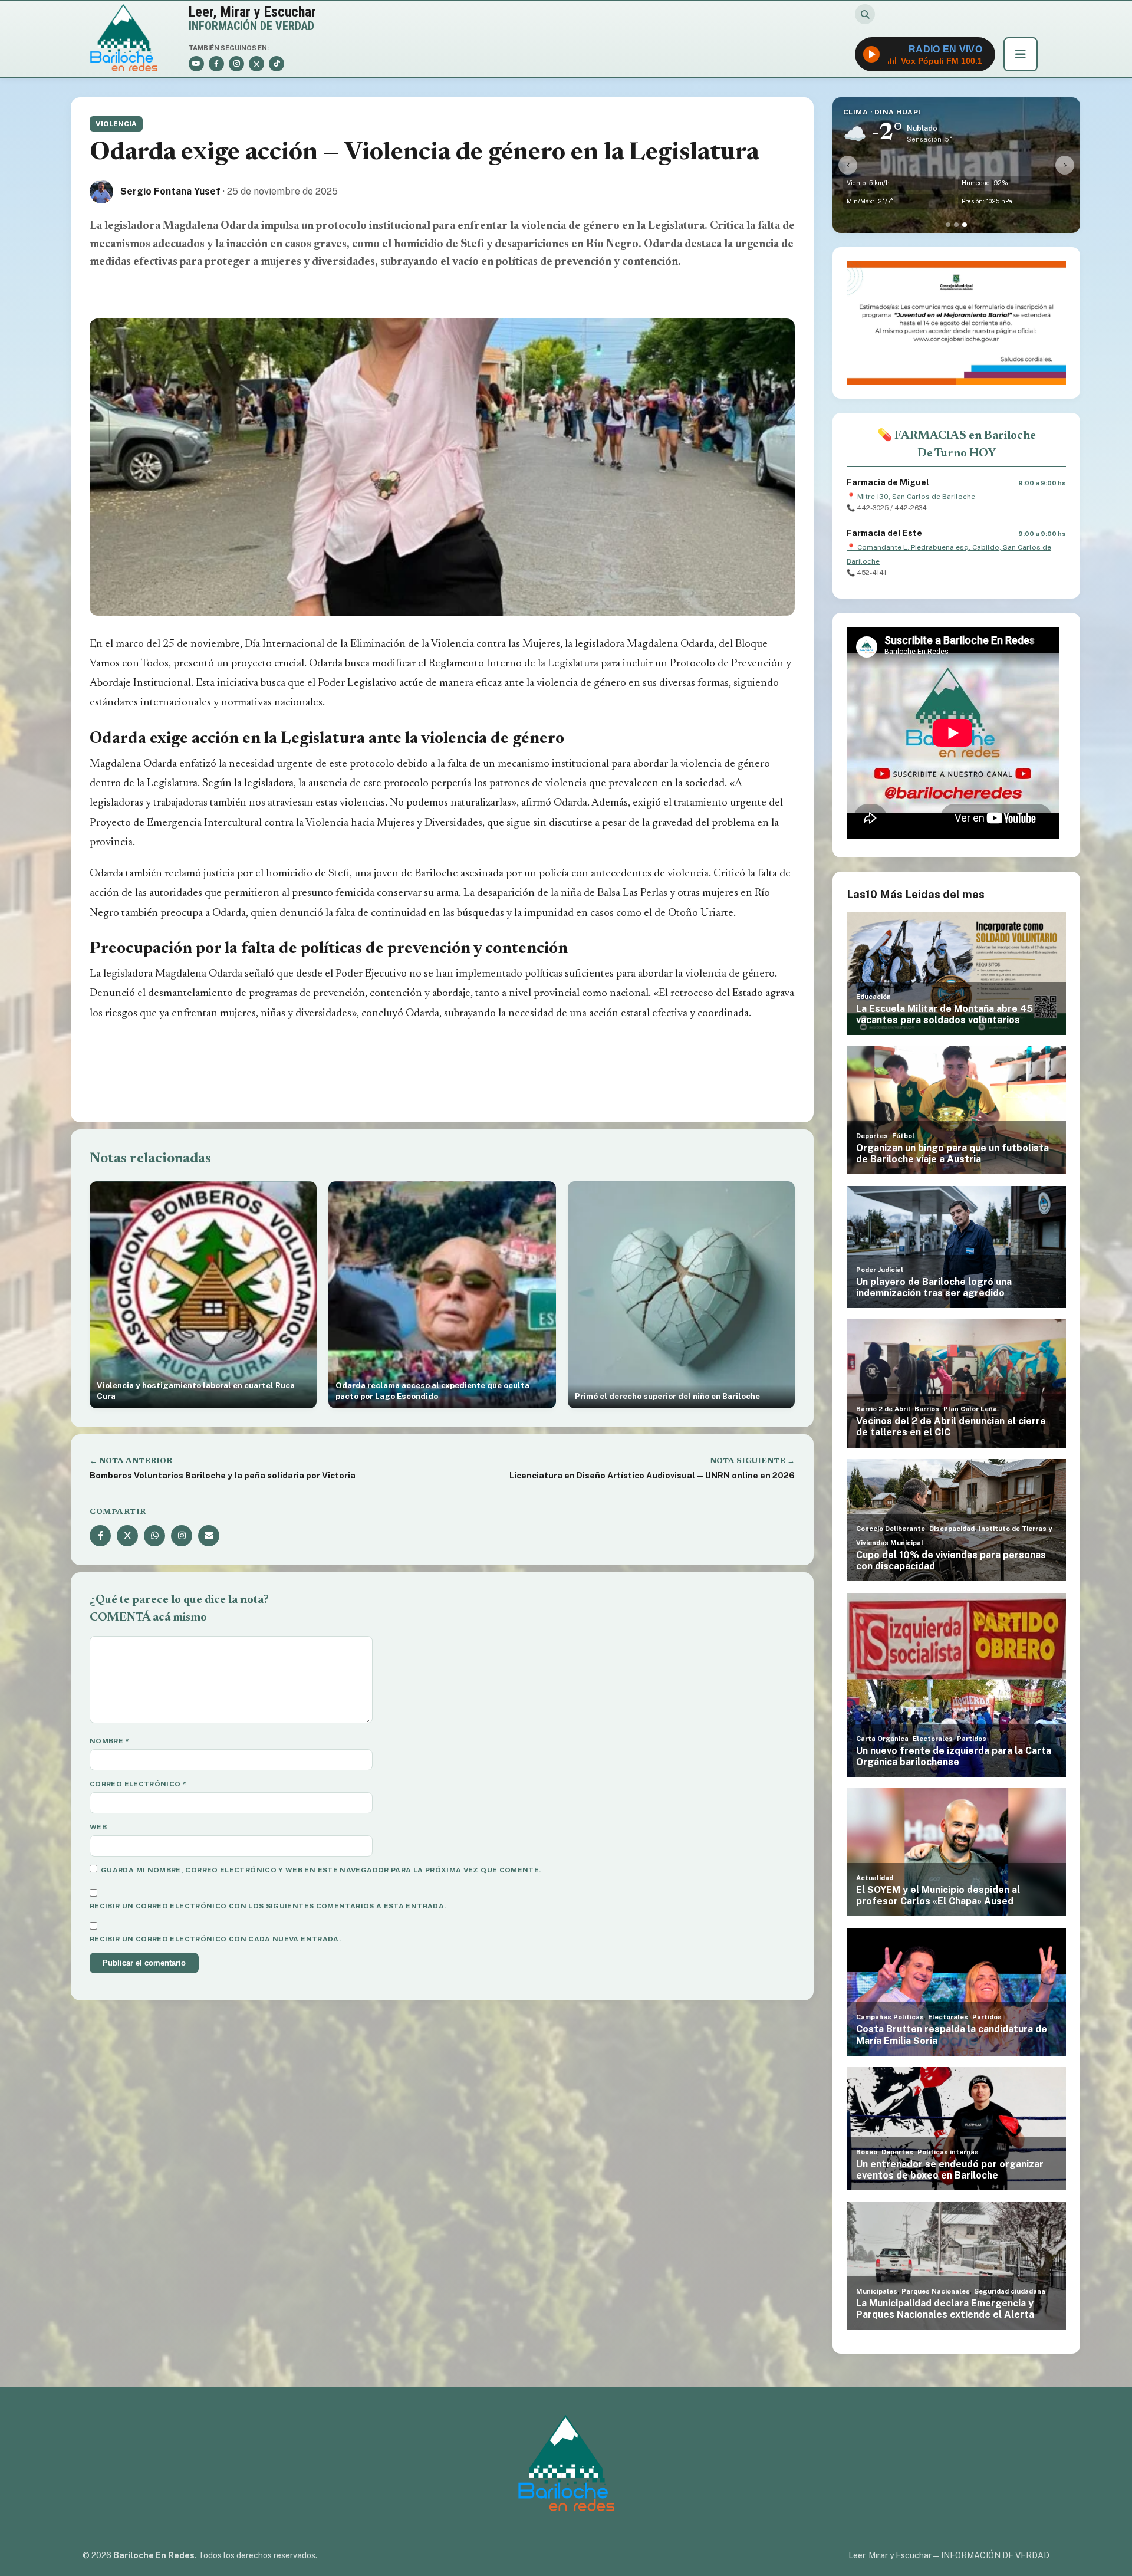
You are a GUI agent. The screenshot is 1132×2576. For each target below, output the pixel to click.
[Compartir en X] (127, 1536)
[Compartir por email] (209, 1536)
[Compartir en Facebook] (100, 1536)
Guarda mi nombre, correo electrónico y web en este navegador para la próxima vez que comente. (321, 1870)
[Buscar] (865, 14)
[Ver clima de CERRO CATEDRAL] (956, 225)
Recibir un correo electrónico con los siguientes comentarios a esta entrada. (268, 1906)
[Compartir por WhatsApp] (154, 1536)
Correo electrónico (138, 1784)
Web (98, 1827)
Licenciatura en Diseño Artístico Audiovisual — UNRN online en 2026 (652, 1476)
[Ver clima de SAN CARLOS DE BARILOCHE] (948, 225)
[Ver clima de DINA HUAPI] (965, 225)
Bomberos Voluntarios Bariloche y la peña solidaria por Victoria (223, 1476)
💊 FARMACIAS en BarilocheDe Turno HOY (957, 445)
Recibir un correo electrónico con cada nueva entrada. (215, 1939)
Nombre (109, 1741)
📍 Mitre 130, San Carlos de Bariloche (911, 497)
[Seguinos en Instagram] (182, 1536)
